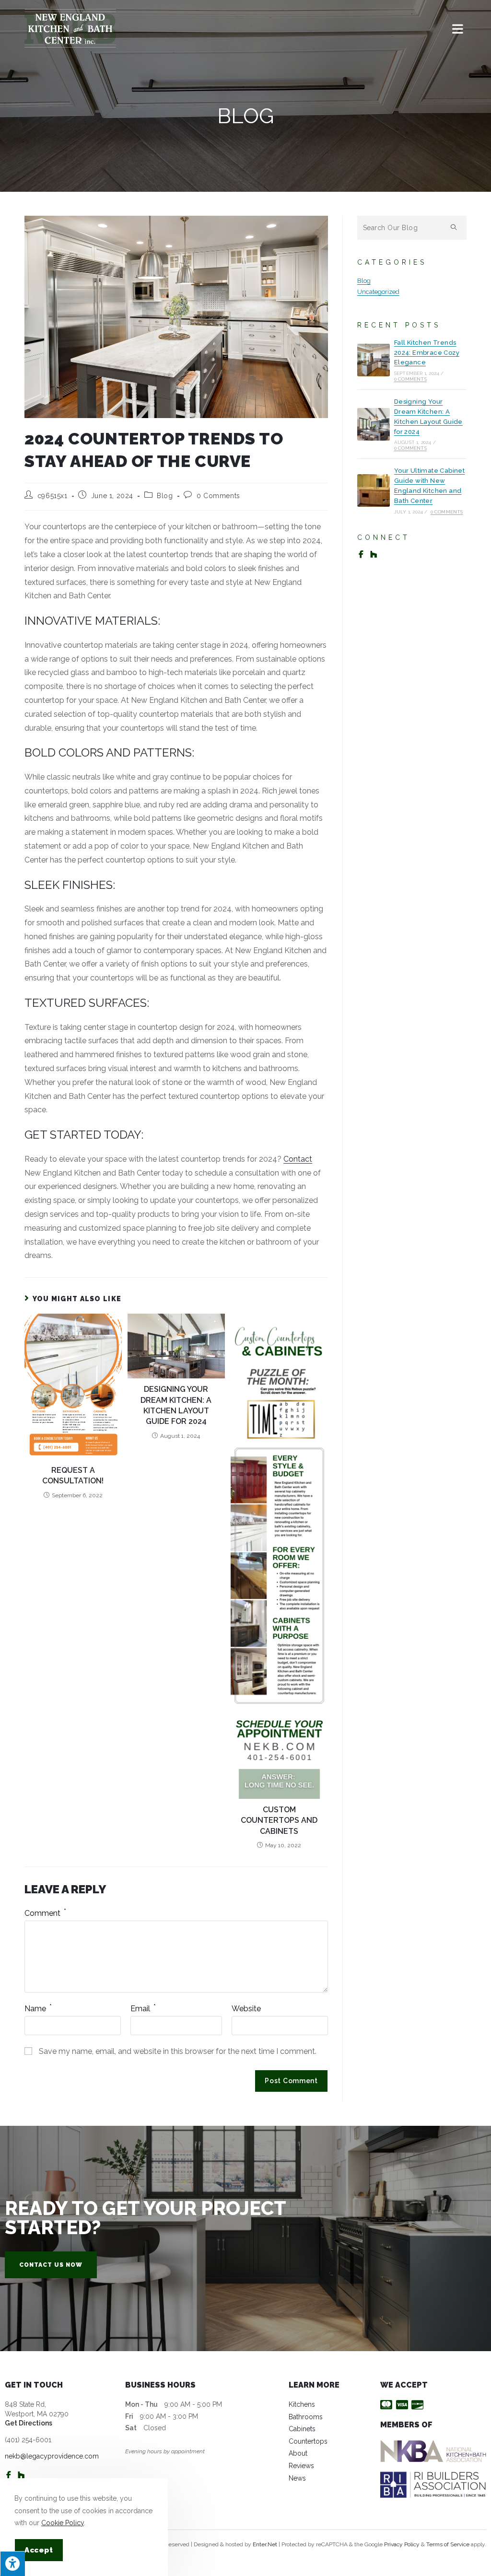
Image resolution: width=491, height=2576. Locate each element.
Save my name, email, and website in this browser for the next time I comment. (178, 2051)
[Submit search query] (454, 228)
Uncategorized (378, 292)
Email (143, 2009)
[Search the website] (412, 227)
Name (38, 2009)
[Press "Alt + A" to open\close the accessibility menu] (12, 2564)
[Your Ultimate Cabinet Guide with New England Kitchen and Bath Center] (374, 490)
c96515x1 (53, 496)
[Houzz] (374, 554)
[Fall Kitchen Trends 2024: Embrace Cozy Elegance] (374, 360)
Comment (45, 1913)
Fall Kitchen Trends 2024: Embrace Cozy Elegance (427, 353)
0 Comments (218, 496)
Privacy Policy (402, 2544)
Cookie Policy (63, 2523)
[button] (51, 2265)
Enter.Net (265, 2544)
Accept (39, 2550)
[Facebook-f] (361, 554)
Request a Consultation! (73, 1475)
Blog (165, 496)
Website (246, 2009)
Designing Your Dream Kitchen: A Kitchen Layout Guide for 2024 (176, 1405)
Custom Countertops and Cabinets (279, 1820)
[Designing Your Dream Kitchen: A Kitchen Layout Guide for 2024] (374, 424)
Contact (298, 1159)
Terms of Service (448, 2544)
